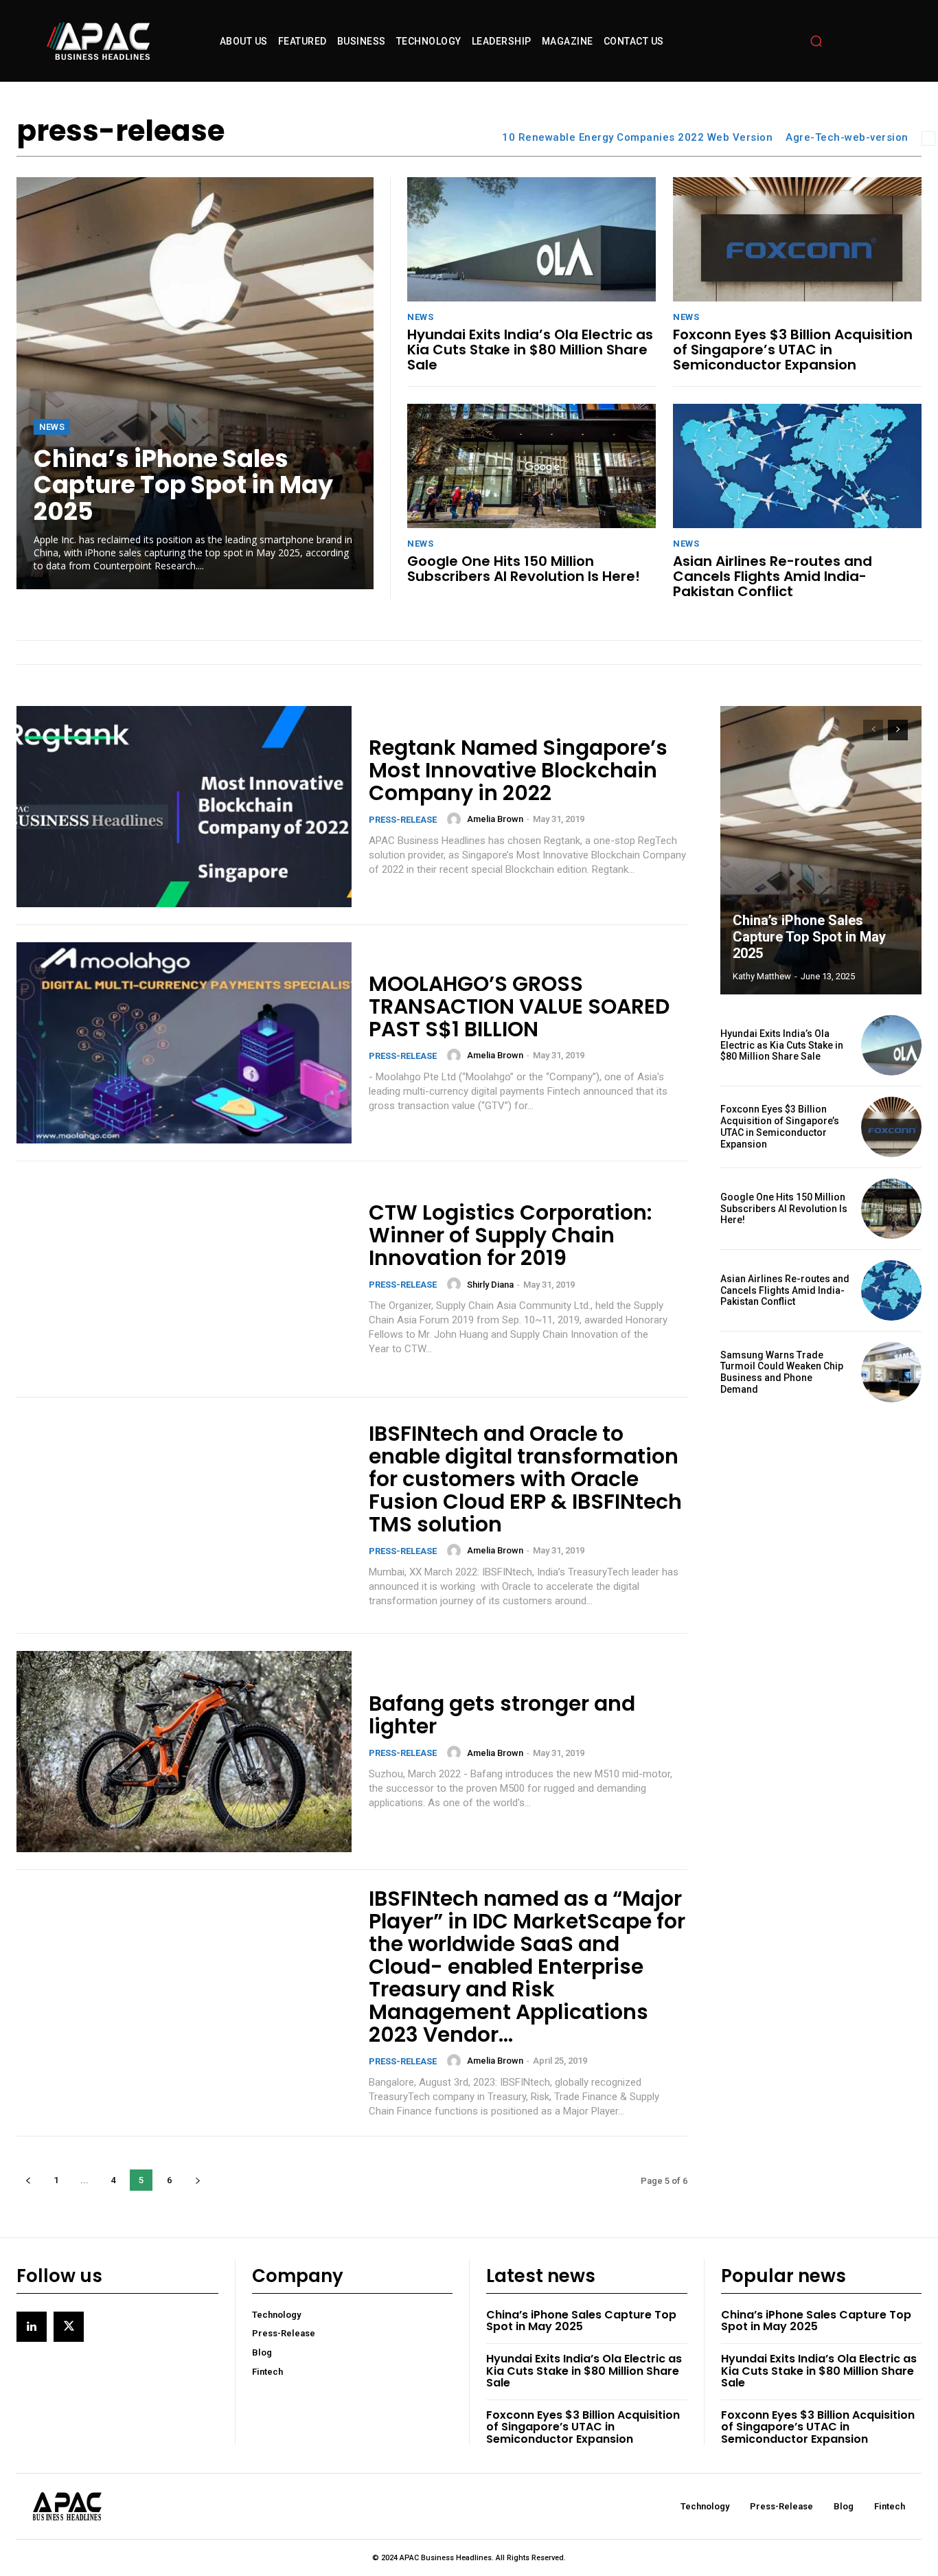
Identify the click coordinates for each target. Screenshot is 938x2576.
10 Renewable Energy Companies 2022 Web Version (637, 137)
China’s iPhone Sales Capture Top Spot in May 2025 (183, 485)
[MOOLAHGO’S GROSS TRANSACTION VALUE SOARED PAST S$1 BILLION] (184, 1043)
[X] (69, 2327)
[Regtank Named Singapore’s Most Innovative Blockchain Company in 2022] (184, 807)
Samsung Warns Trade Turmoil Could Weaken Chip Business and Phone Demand (782, 1372)
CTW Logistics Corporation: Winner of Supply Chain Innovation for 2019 (510, 1235)
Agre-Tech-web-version (847, 137)
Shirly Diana (490, 1285)
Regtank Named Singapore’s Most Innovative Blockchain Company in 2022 (518, 770)
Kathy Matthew (762, 976)
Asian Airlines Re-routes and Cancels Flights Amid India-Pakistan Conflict (773, 576)
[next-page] (197, 2180)
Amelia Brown (495, 819)
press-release (403, 820)
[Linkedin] (32, 2327)
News (52, 427)
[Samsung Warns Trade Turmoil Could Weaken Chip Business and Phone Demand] (891, 1372)
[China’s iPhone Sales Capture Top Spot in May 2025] (195, 383)
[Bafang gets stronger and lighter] (184, 1752)
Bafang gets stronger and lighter (502, 1715)
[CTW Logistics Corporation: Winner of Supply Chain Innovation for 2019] (184, 1279)
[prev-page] (28, 2180)
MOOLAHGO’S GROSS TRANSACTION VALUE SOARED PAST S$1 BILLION (519, 1006)
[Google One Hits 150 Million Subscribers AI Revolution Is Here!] (531, 466)
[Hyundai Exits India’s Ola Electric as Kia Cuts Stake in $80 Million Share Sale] (531, 239)
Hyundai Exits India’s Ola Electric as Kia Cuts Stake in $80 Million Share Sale (530, 350)
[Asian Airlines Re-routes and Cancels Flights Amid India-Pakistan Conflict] (797, 466)
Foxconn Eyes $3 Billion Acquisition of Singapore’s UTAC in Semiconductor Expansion (793, 350)
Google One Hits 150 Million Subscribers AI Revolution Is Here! (524, 569)
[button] (816, 41)
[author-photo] (456, 819)
